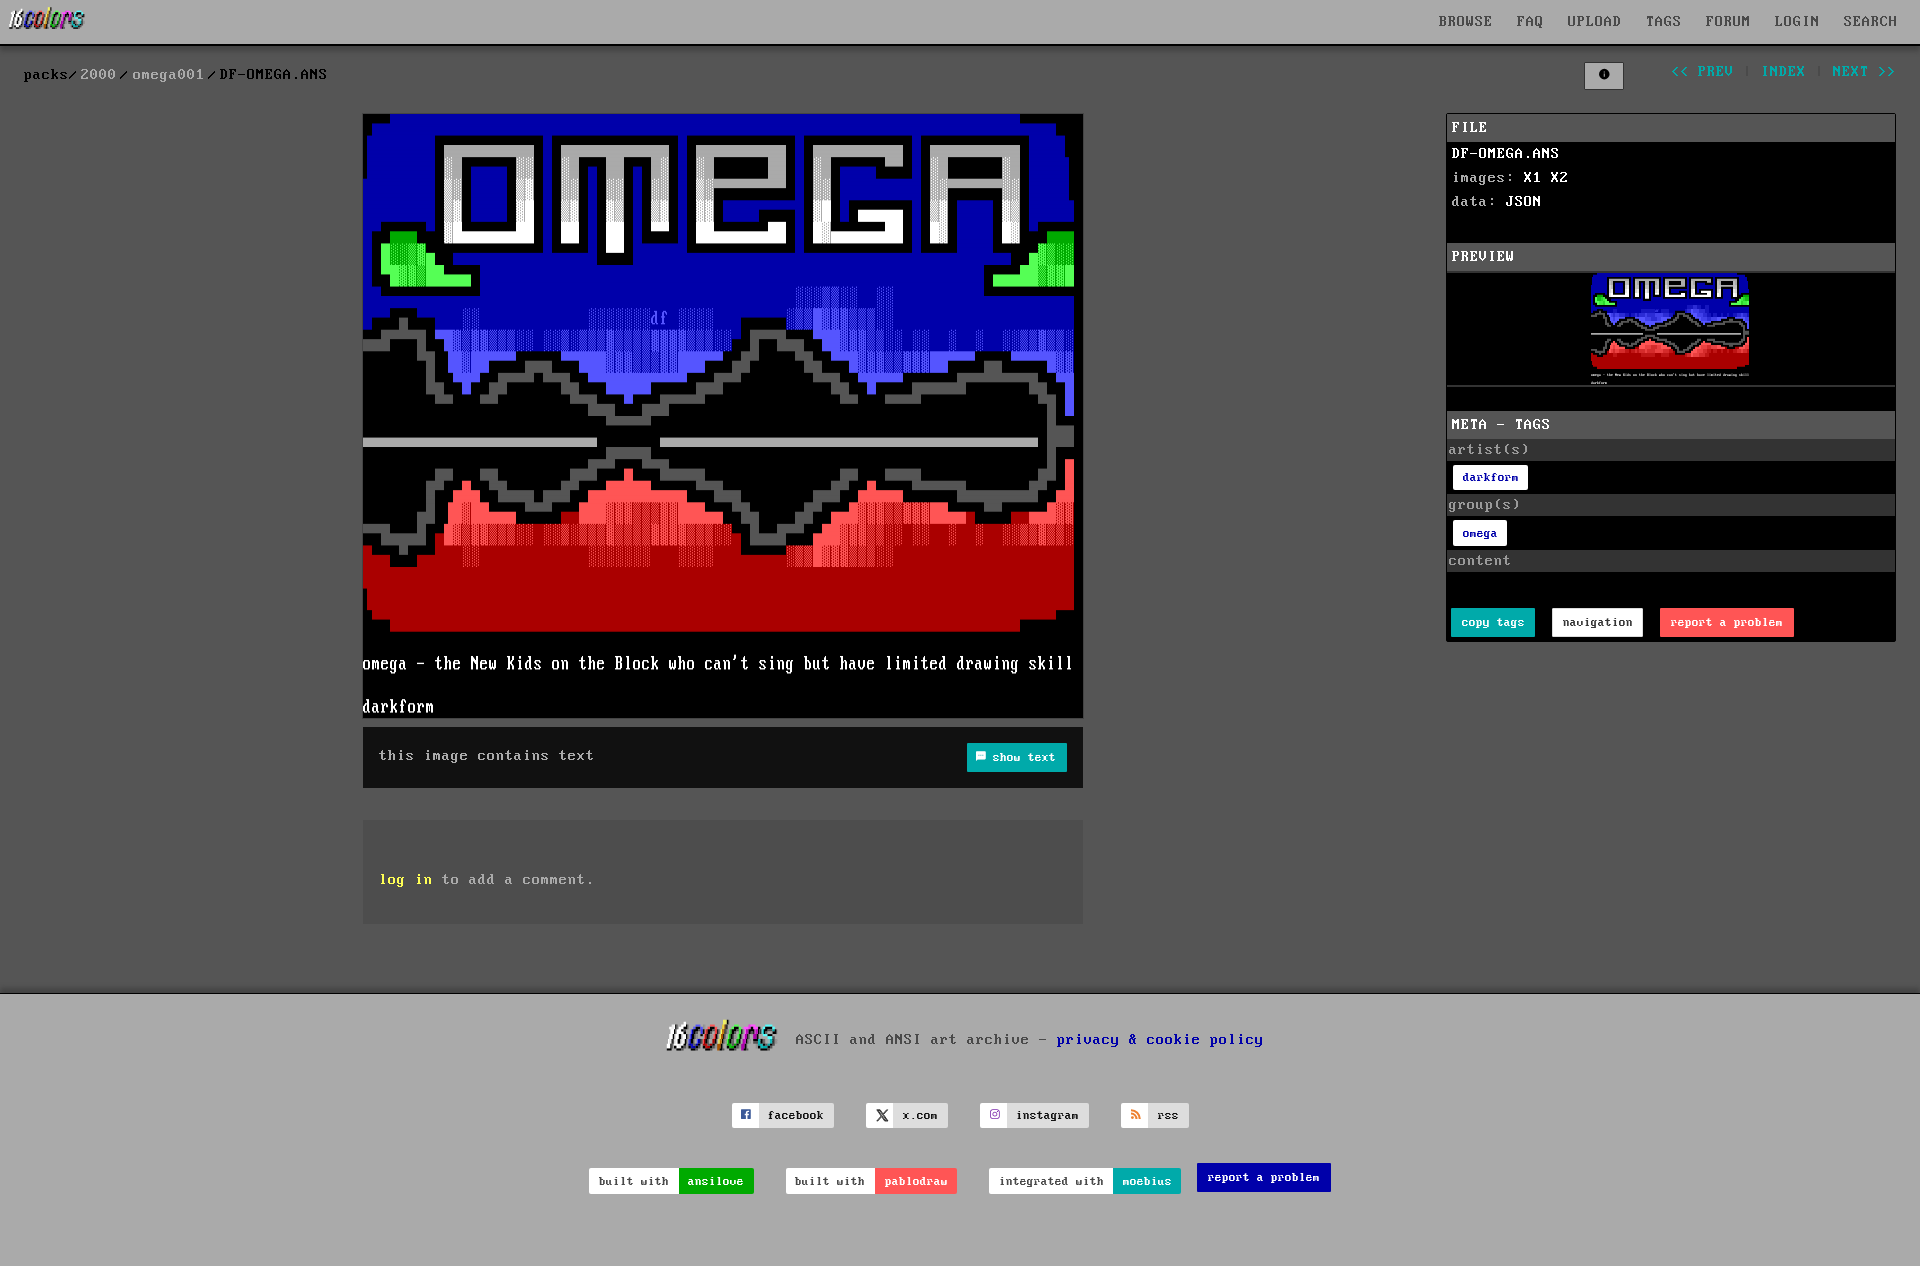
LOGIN (1797, 22)
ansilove (716, 1181)
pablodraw (916, 1181)
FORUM (1728, 22)
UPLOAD (1595, 22)
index (1783, 72)
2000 (99, 75)
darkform (1491, 477)
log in (406, 880)
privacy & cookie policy (1160, 1039)
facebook (796, 1115)
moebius (1147, 1181)
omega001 (169, 75)
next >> (1864, 72)
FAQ (1530, 22)
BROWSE (1466, 22)
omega (1480, 533)
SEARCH (1871, 22)
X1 (1533, 178)
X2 (1560, 178)
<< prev (1702, 72)
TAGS (1664, 22)
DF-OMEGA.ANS (1506, 154)
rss (1168, 1115)
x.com (920, 1115)
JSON (1524, 202)
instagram (1047, 1115)
